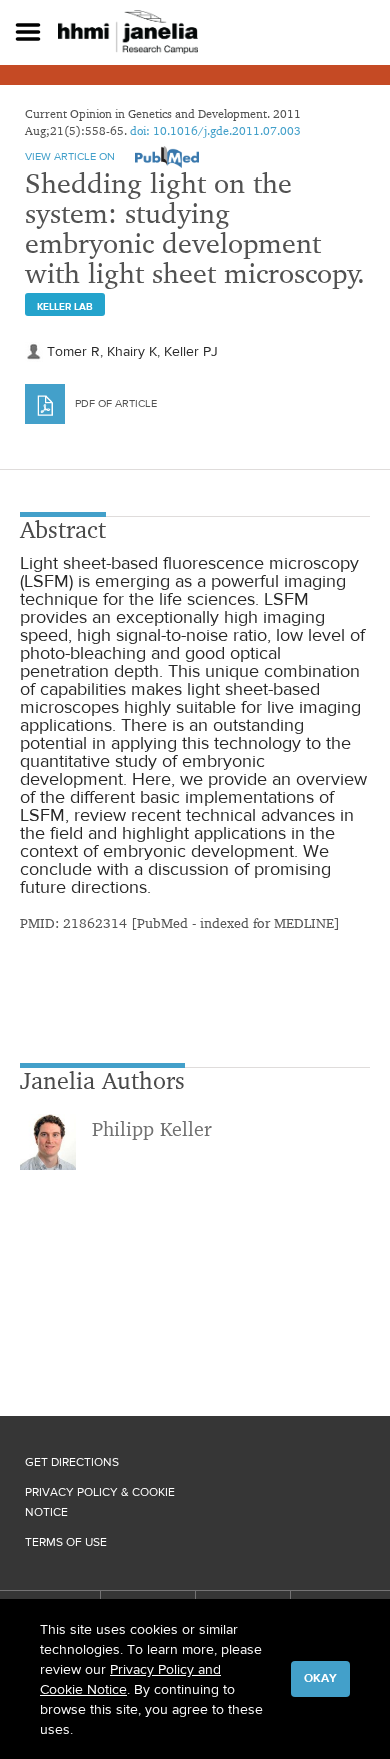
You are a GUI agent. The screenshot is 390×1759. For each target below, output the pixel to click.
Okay (320, 1678)
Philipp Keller (152, 1129)
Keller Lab (65, 306)
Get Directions (72, 1462)
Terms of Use (66, 1542)
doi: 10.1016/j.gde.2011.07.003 (215, 130)
